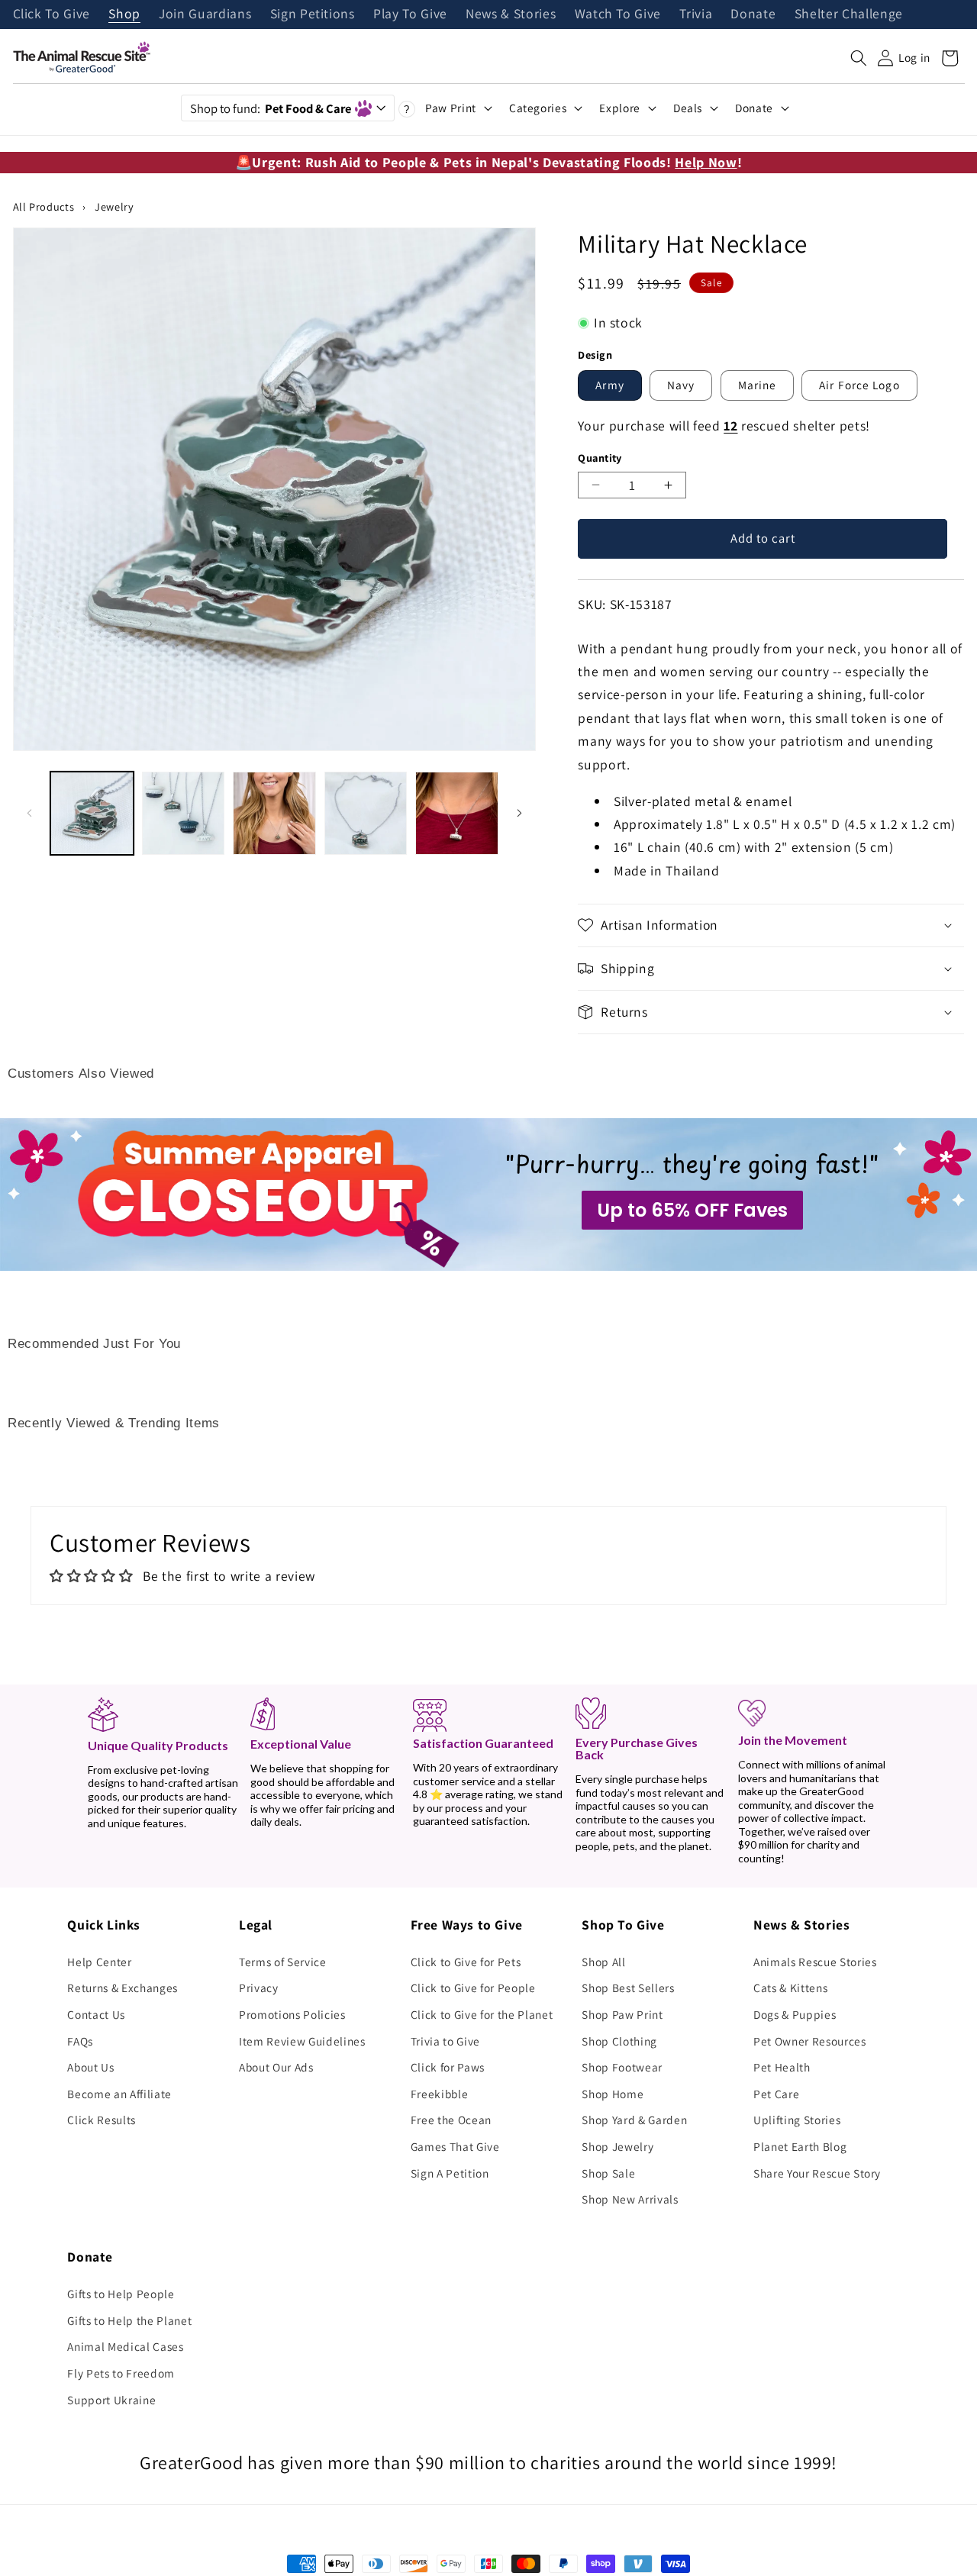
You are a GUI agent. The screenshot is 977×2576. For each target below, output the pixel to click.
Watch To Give (618, 15)
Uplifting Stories (797, 2120)
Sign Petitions (313, 15)
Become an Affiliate (119, 2094)
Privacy (259, 1988)
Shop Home (613, 2094)
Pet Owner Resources (810, 2041)
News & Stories (511, 15)
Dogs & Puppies (795, 2014)
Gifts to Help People (121, 2294)
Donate (753, 15)
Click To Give (52, 15)
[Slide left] (30, 813)
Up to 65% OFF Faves (692, 1210)
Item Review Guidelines (302, 2041)
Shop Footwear (622, 2067)
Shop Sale (608, 2173)
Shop (124, 15)
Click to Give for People (473, 1988)
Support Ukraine (111, 2400)
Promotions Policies (292, 2014)
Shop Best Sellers (628, 1988)
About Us (90, 2067)
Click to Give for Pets (466, 1962)
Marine (758, 385)
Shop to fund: (271, 108)
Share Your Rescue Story (817, 2173)
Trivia (696, 15)
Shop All (603, 1962)
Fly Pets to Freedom (121, 2373)
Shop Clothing (619, 2041)
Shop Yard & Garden (634, 2120)
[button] (859, 58)
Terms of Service (283, 1962)
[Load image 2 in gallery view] (184, 813)
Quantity (600, 458)
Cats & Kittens (790, 1988)
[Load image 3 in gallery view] (274, 813)
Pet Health (782, 2067)
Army (609, 385)
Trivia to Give (445, 2041)
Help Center (99, 1962)
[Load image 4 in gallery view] (366, 813)
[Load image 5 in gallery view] (457, 813)
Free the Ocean (451, 2120)
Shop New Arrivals (630, 2199)
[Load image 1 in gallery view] (92, 813)
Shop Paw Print (622, 2014)
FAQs (80, 2041)
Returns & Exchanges (123, 1988)
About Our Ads (276, 2067)
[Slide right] (519, 813)
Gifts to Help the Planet (129, 2320)
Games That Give (455, 2146)
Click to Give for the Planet (482, 2014)
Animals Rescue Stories (815, 1962)
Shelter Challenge (849, 15)
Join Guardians (205, 15)
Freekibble (440, 2094)
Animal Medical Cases (125, 2346)
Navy (681, 385)
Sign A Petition (450, 2173)
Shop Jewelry (617, 2146)
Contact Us (96, 2014)
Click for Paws (448, 2067)
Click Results (102, 2120)
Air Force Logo (859, 385)
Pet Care (776, 2094)
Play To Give (410, 15)
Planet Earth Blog (800, 2146)
